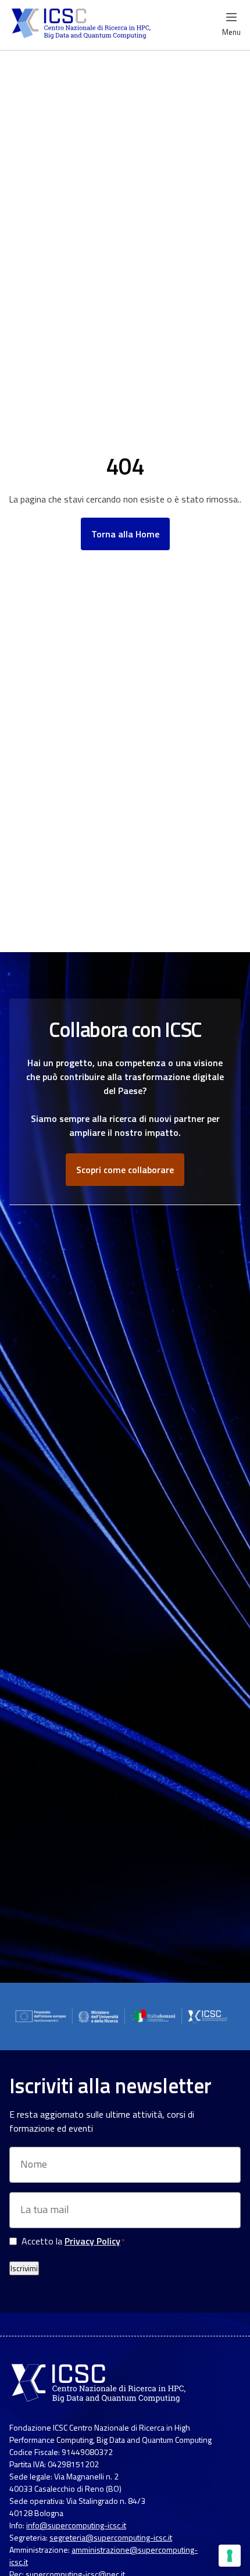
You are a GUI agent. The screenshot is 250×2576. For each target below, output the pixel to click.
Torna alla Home (125, 534)
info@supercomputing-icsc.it (76, 2525)
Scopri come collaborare (125, 1170)
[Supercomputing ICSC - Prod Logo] (83, 25)
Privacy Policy (92, 2241)
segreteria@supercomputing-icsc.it (111, 2537)
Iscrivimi (24, 2268)
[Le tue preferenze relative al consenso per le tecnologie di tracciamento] (230, 2556)
